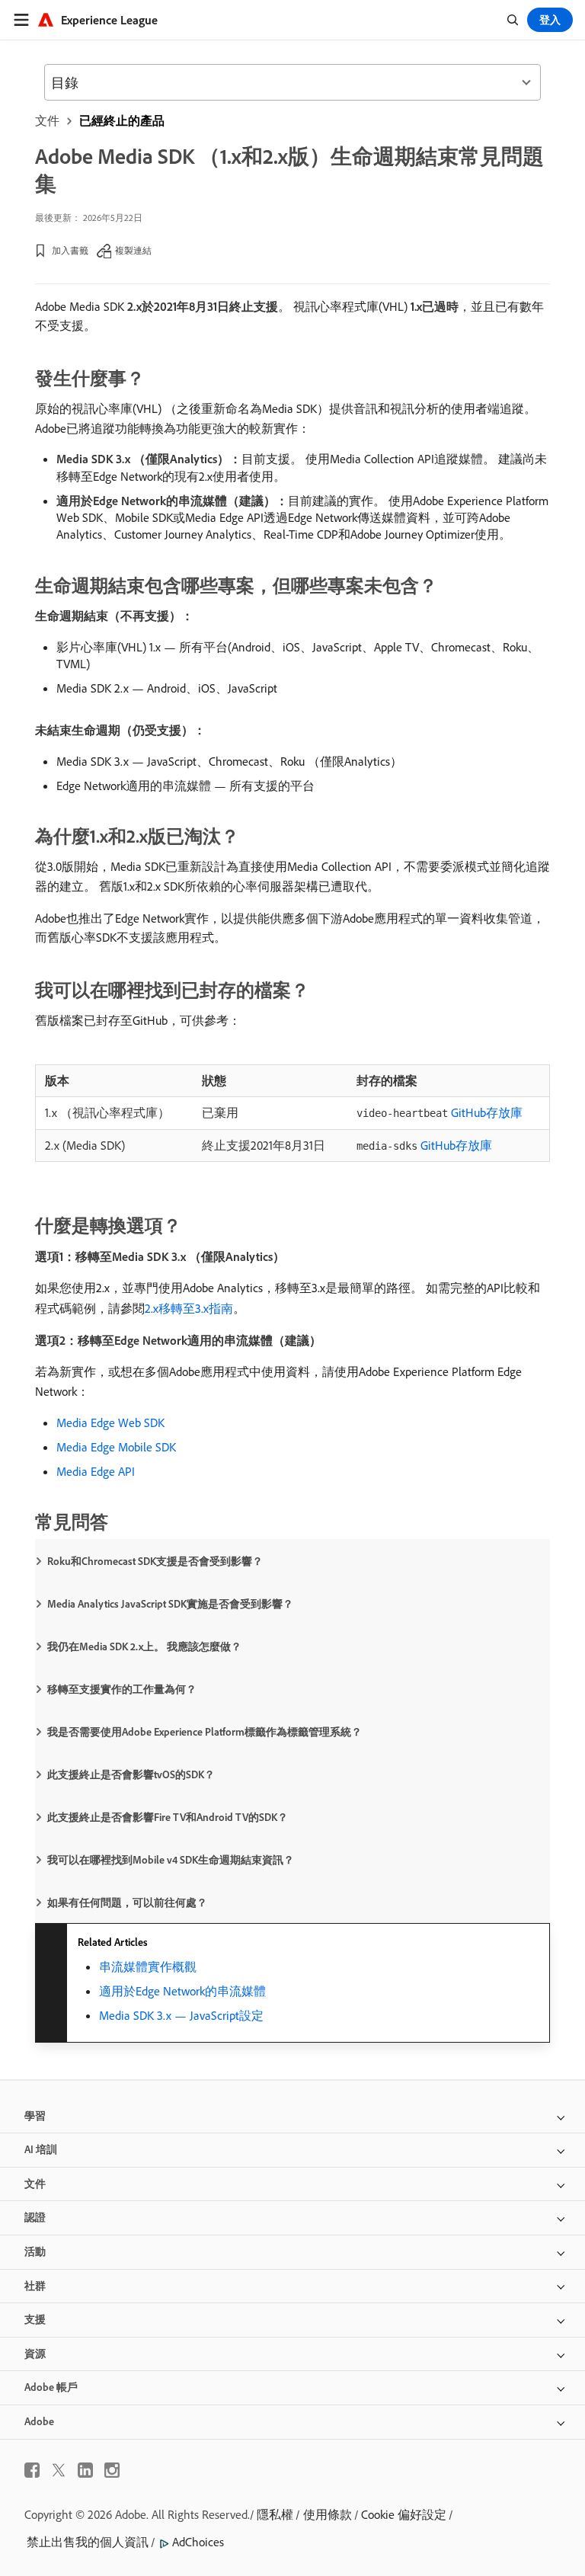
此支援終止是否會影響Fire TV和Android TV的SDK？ (168, 1817)
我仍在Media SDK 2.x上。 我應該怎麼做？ (144, 1646)
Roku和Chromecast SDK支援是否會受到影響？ (155, 1561)
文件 (47, 120)
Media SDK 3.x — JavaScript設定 (181, 2015)
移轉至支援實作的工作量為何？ (122, 1689)
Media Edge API (96, 1471)
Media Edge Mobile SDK (116, 1447)
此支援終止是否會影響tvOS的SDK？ (131, 1774)
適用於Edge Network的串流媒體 (182, 1991)
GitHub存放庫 (440, 1112)
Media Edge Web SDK (110, 1422)
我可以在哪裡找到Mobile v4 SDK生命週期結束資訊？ (171, 1860)
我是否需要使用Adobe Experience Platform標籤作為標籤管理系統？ (205, 1732)
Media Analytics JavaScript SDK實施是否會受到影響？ (170, 1604)
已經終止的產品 (122, 120)
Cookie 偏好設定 (404, 2514)
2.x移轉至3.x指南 (189, 1308)
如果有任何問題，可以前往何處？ (127, 1902)
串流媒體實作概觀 (148, 1966)
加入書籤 (70, 250)
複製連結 (133, 250)
